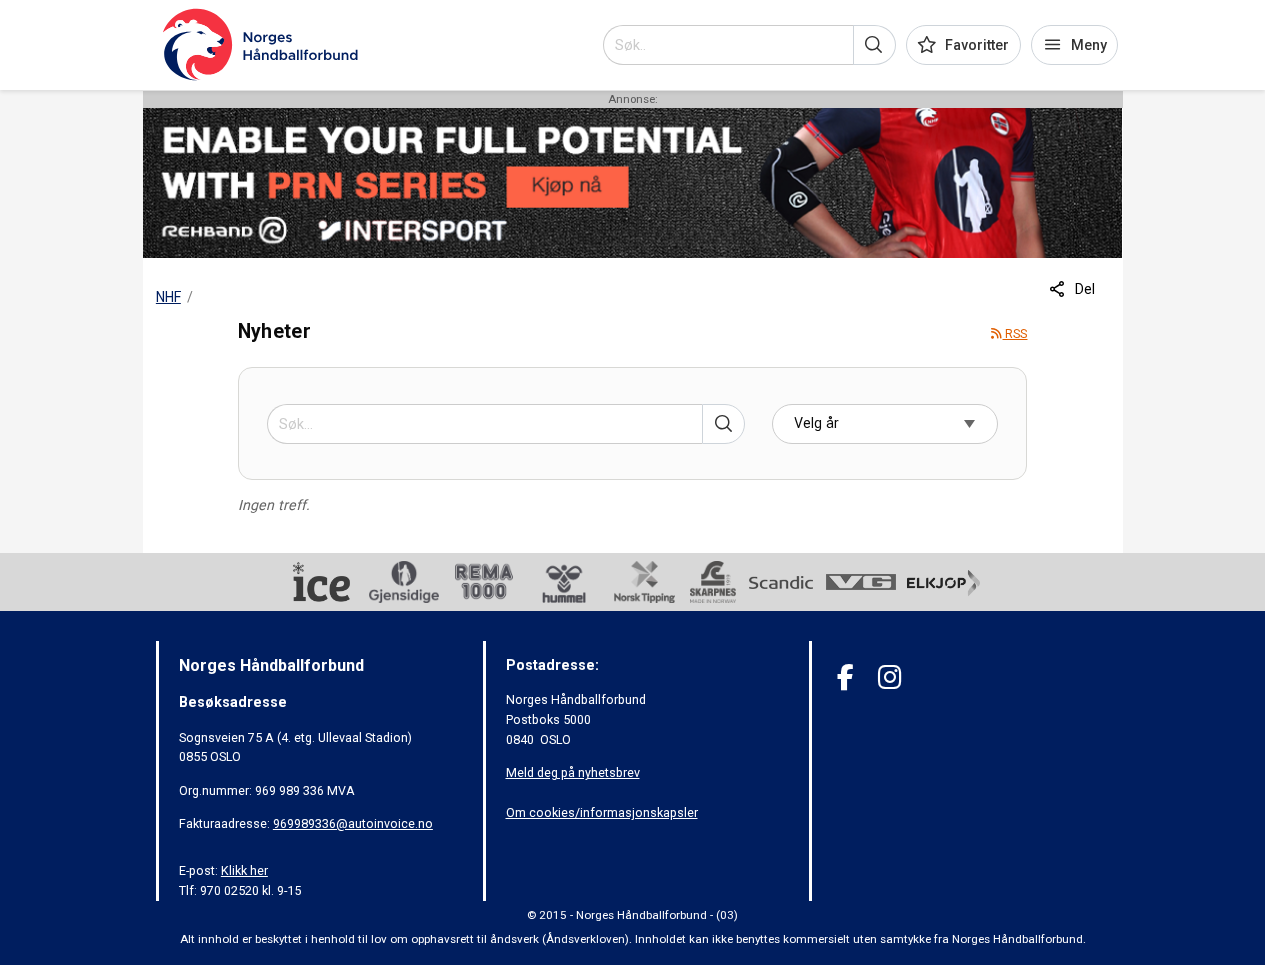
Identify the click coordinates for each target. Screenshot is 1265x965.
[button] (874, 45)
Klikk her (244, 870)
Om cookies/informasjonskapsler (602, 812)
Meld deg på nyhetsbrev (573, 772)
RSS (1014, 334)
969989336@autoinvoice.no (353, 823)
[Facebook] (845, 677)
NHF (168, 297)
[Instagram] (889, 677)
